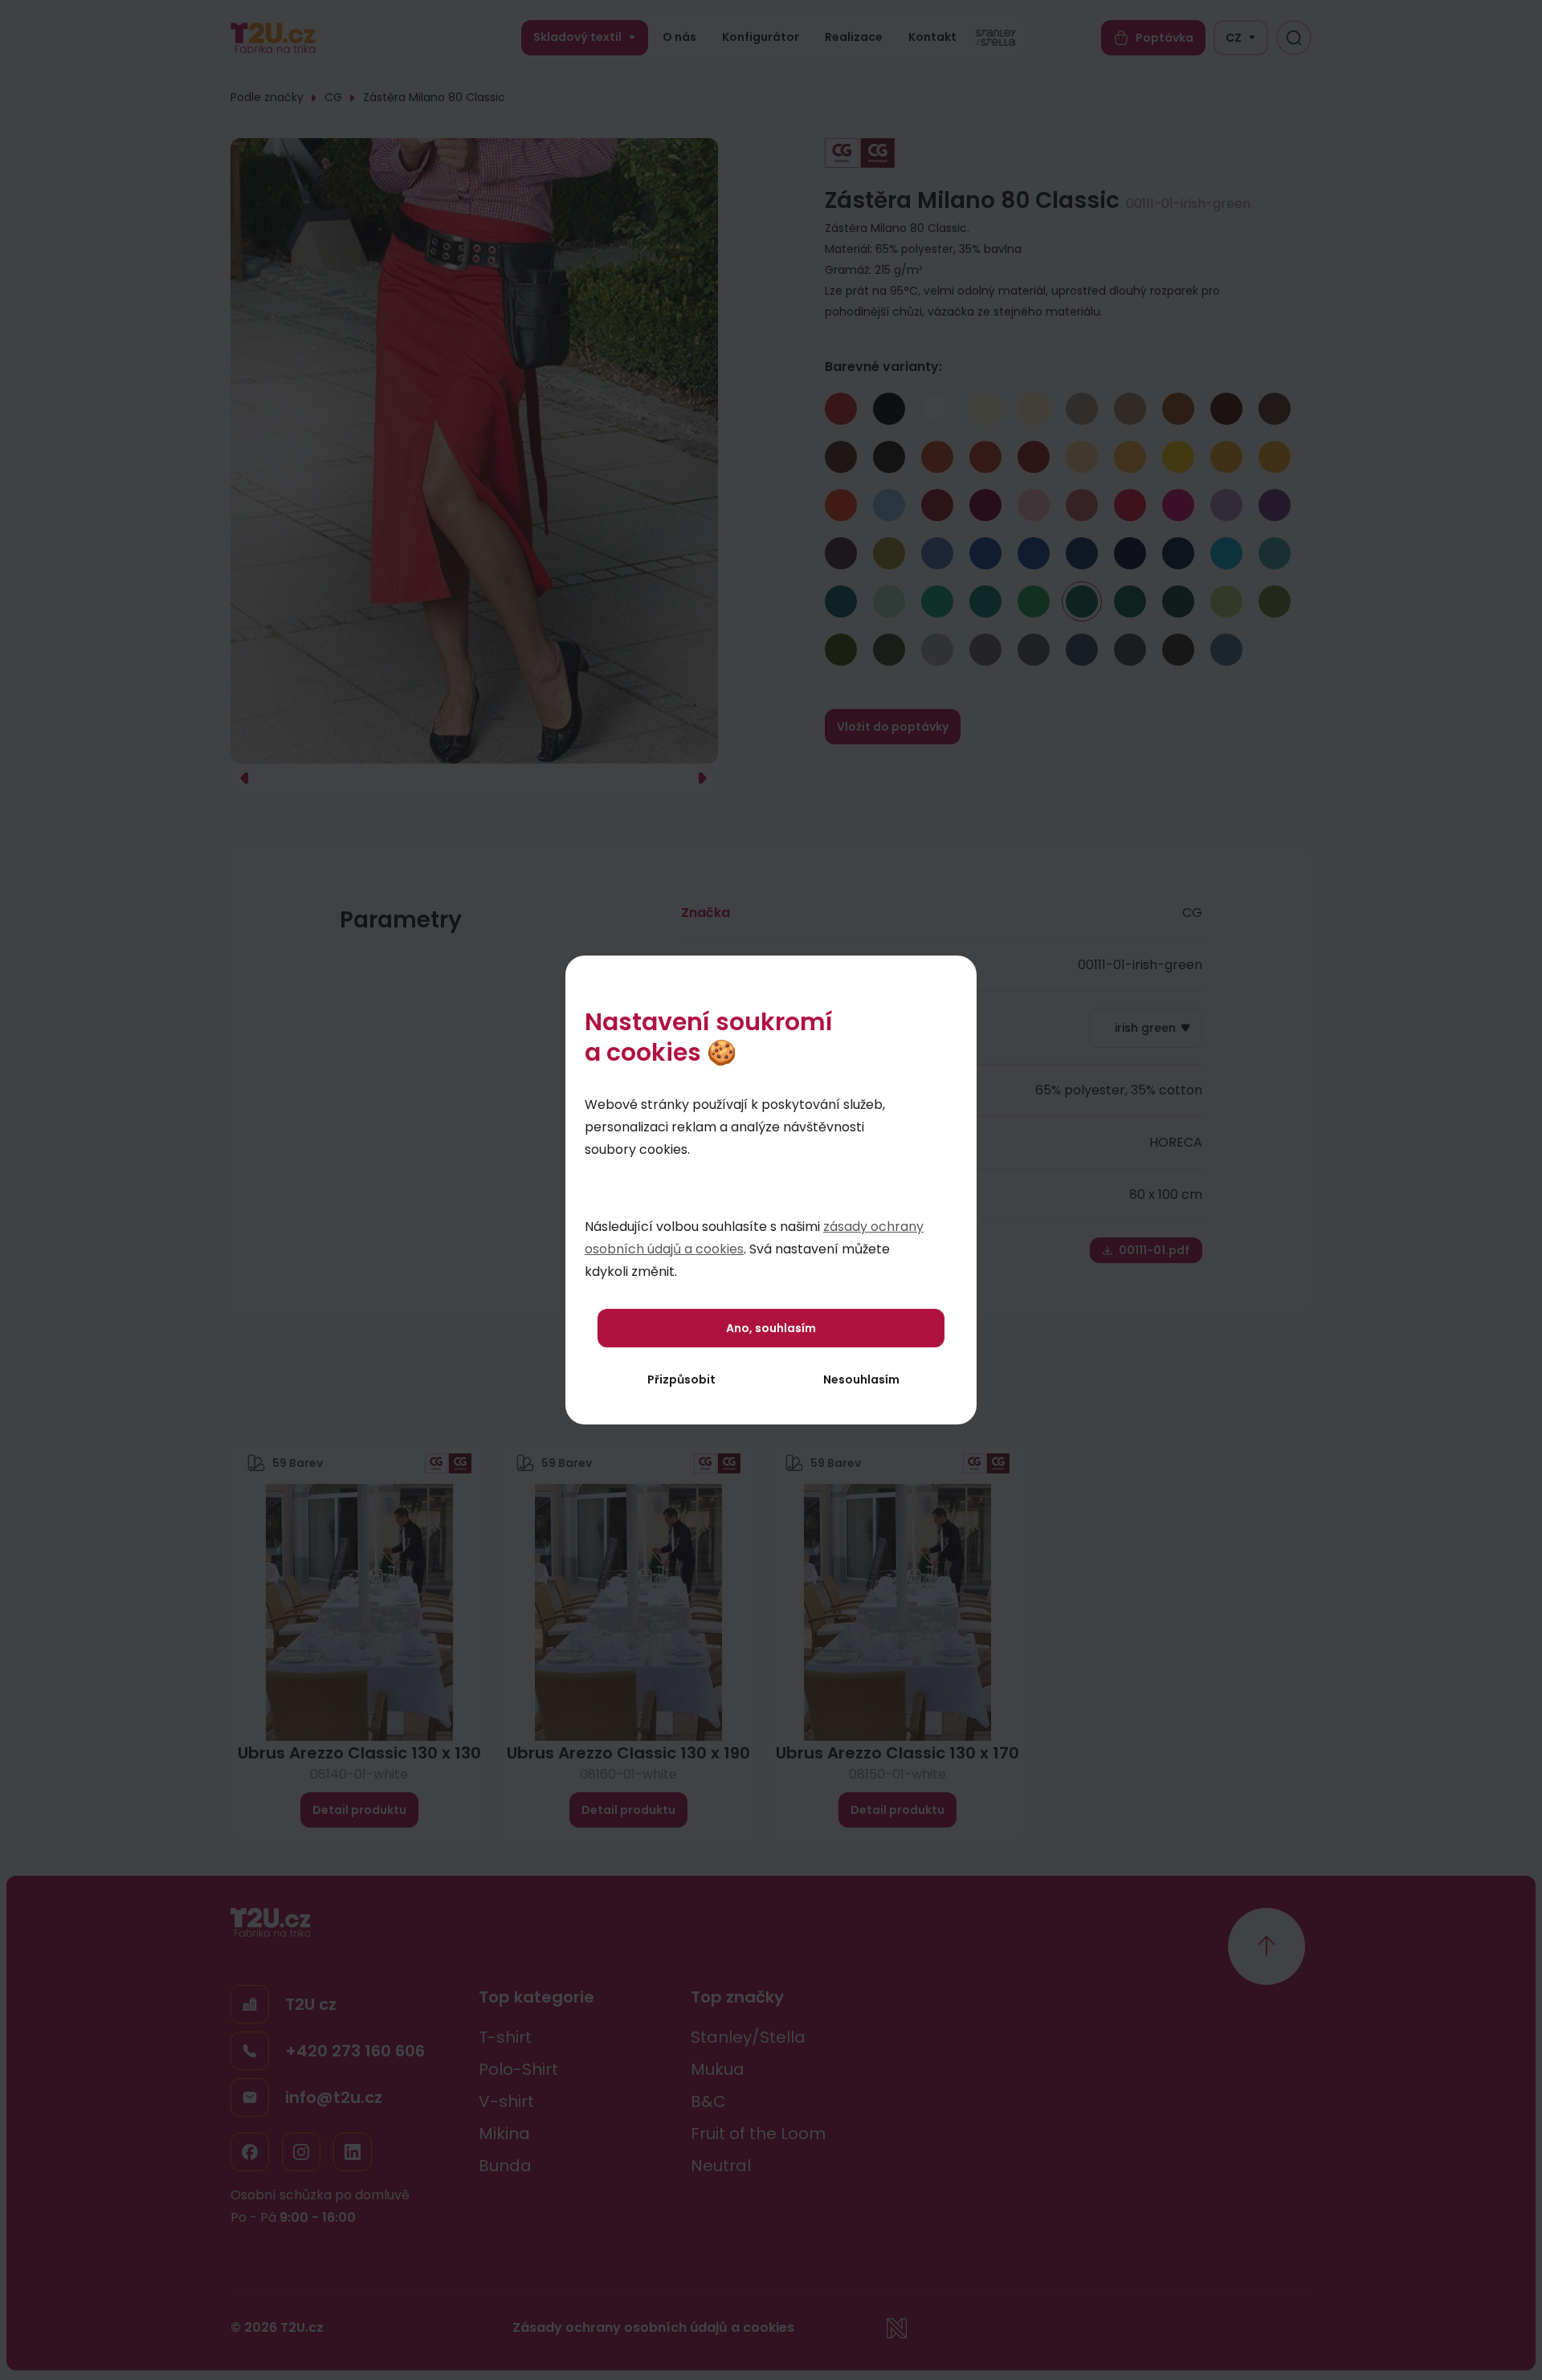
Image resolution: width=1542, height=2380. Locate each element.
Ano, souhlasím (771, 1328)
